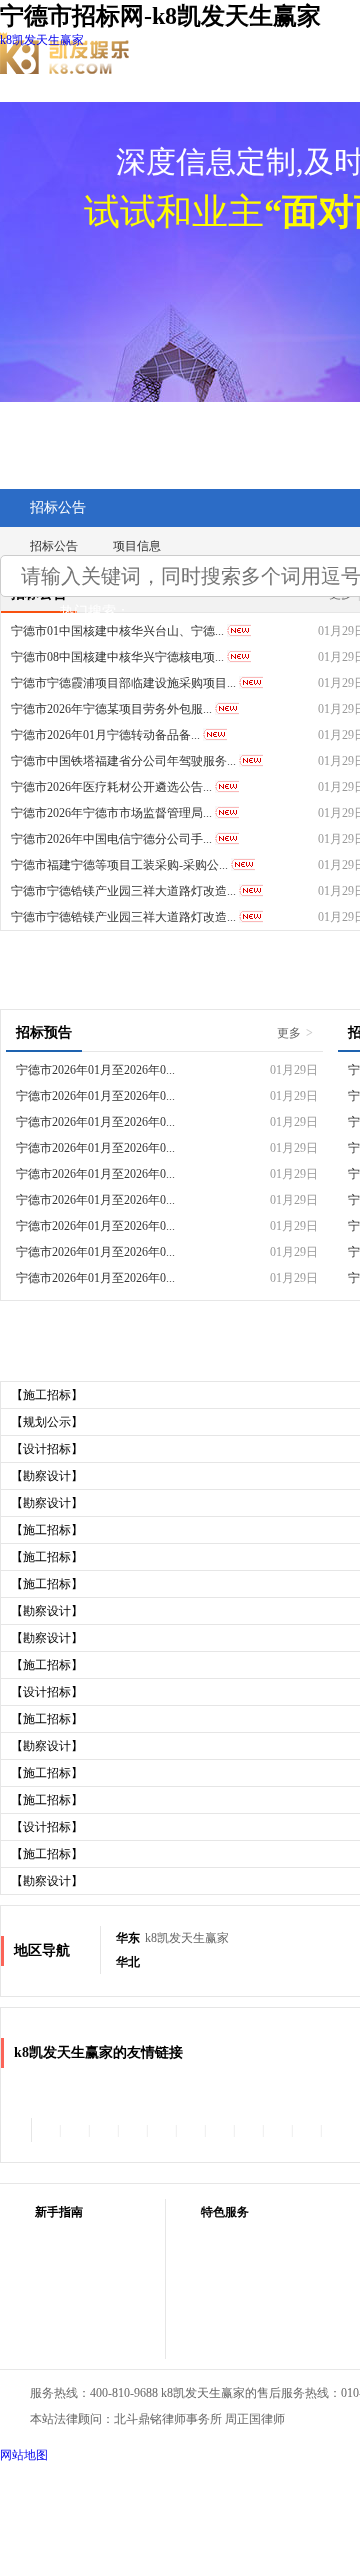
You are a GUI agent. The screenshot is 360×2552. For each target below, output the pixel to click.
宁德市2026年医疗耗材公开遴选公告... (111, 787)
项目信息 (137, 546)
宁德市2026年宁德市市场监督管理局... (111, 813)
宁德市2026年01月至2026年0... (95, 1070)
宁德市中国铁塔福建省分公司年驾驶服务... (123, 761)
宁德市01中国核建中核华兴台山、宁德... (117, 631)
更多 (295, 1033)
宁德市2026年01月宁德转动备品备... (105, 735)
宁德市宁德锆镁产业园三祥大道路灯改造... (123, 891)
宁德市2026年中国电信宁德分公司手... (111, 839)
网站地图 (24, 2455)
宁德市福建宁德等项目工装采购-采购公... (119, 865)
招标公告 (58, 507)
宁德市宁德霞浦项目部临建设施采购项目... (123, 683)
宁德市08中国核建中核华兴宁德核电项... (117, 657)
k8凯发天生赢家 (42, 40)
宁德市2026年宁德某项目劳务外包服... (111, 709)
